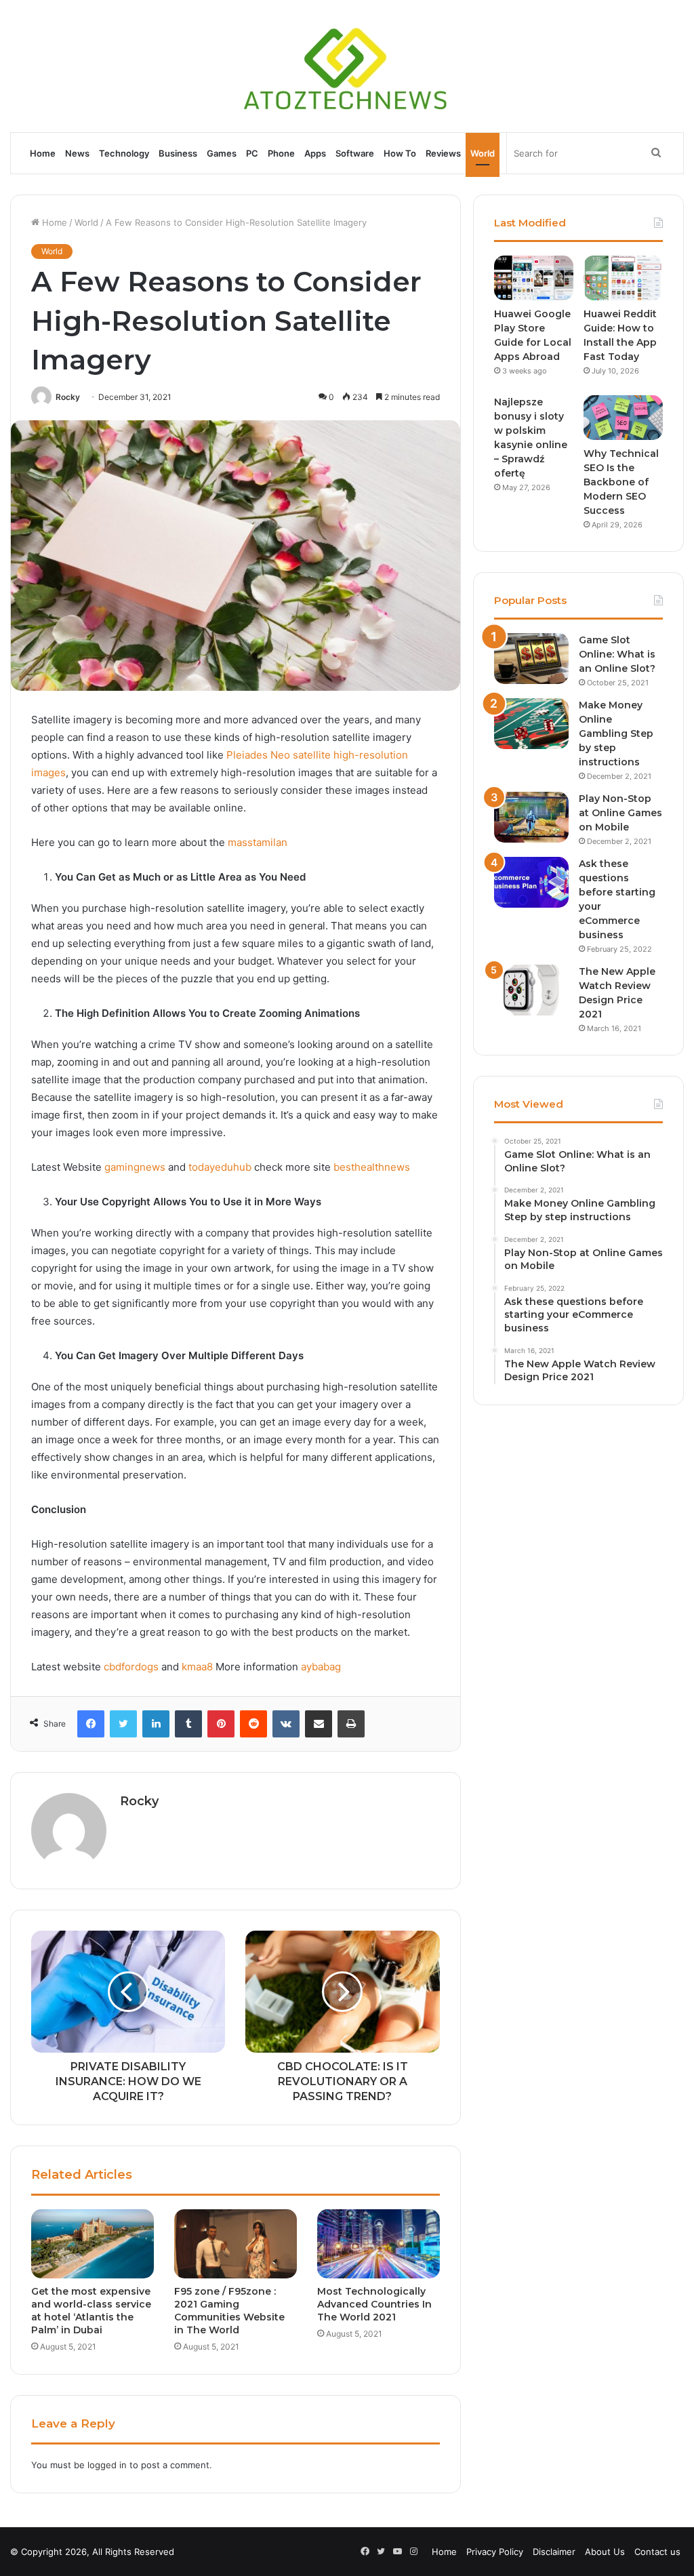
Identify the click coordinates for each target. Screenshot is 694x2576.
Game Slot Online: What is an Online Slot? (617, 654)
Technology (124, 153)
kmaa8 (197, 1667)
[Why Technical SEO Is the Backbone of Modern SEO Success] (623, 418)
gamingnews (135, 1167)
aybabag (321, 1667)
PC (252, 153)
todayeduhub (220, 1167)
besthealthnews (372, 1167)
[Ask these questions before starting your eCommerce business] (531, 882)
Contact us (657, 2552)
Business (178, 153)
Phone (281, 153)
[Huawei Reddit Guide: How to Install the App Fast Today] (623, 278)
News (77, 153)
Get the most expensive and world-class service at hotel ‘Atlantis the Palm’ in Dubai (91, 2311)
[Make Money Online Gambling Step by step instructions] (531, 724)
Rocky (68, 397)
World (483, 153)
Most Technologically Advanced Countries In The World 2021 (374, 2304)
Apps (315, 153)
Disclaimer (554, 2552)
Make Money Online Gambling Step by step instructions (616, 733)
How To (400, 153)
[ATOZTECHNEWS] (347, 66)
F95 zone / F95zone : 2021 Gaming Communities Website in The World (229, 2311)
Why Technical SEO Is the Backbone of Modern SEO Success (621, 482)
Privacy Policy (495, 2552)
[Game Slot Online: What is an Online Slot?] (531, 659)
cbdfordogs (131, 1667)
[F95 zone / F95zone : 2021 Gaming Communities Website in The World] (236, 2244)
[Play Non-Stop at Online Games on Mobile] (531, 817)
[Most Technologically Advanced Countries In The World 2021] (379, 2244)
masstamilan (258, 842)
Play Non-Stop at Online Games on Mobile (620, 813)
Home (43, 153)
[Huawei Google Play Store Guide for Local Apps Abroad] (534, 278)
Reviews (443, 153)
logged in (107, 2465)
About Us (605, 2552)
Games (222, 153)
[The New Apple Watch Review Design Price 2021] (531, 990)
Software (355, 153)
